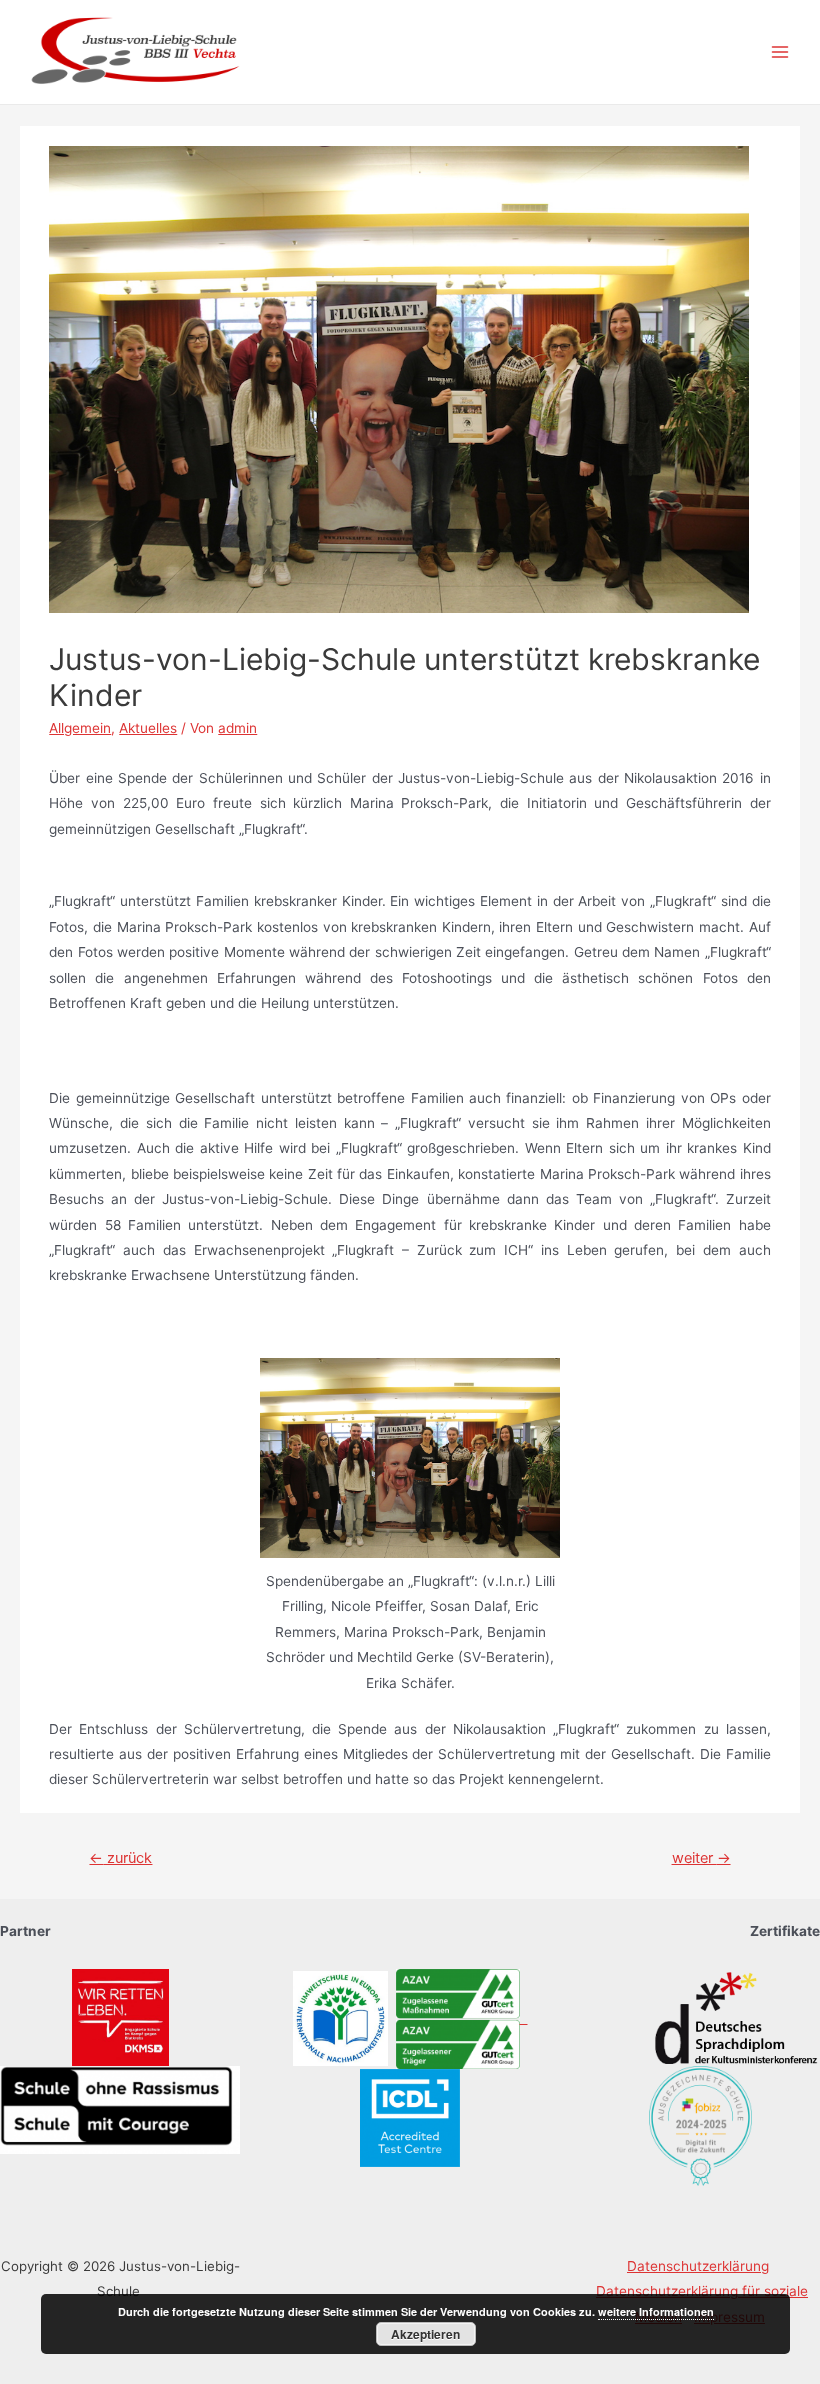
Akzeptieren (425, 2334)
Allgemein (80, 728)
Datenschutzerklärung (698, 2266)
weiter (701, 1858)
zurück (120, 1858)
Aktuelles (148, 728)
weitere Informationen (656, 2311)
